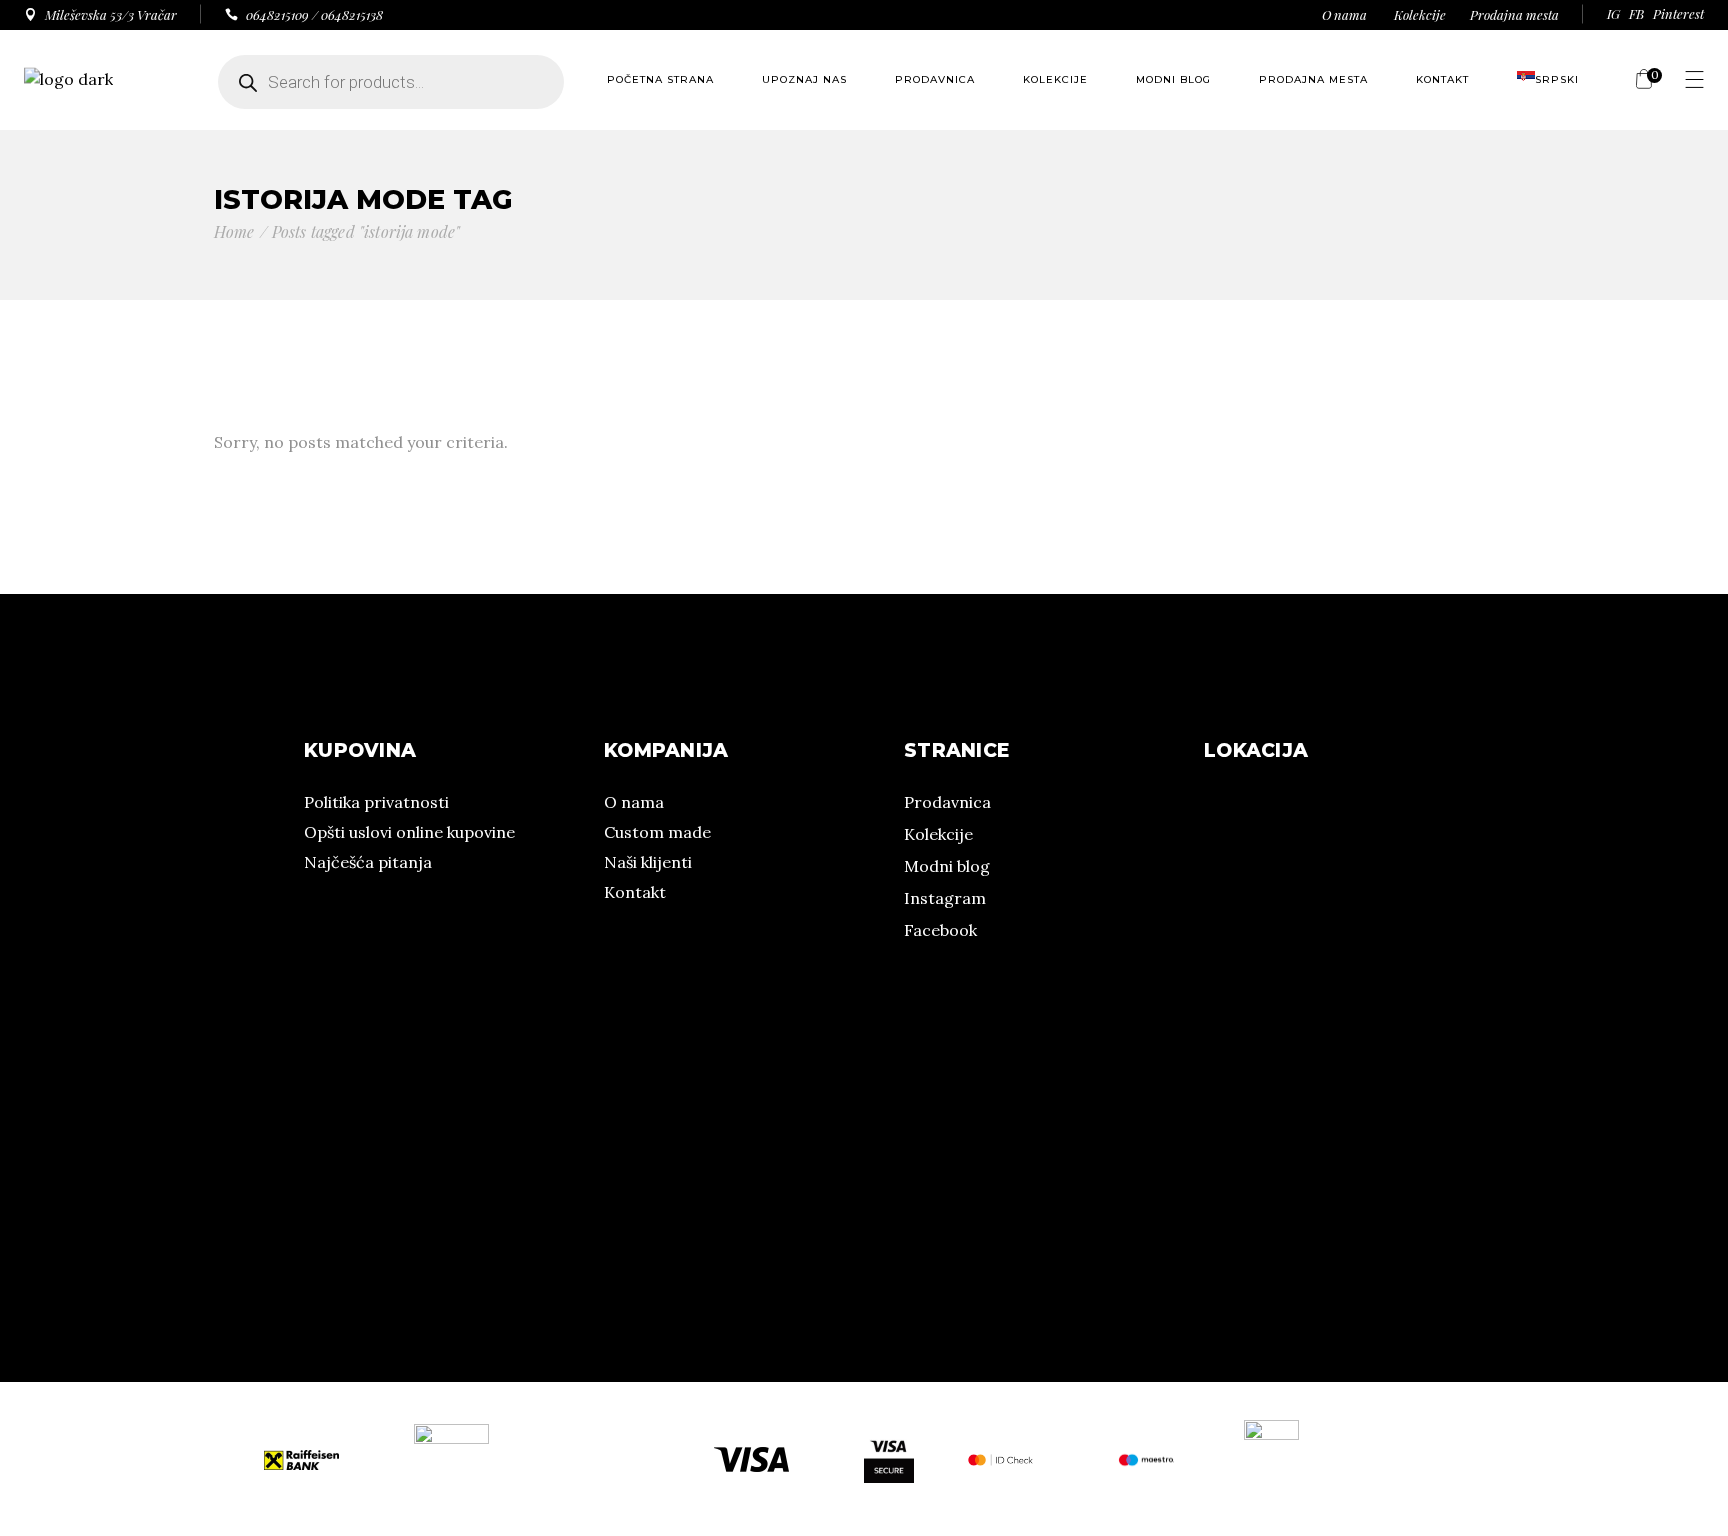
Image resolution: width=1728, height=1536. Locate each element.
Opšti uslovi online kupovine (409, 832)
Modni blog (947, 866)
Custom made (657, 832)
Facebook (940, 930)
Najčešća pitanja (368, 862)
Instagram (945, 898)
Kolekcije (1420, 14)
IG (1613, 13)
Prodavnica (947, 802)
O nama (1344, 14)
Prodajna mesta (1514, 14)
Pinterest (1678, 13)
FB (1636, 13)
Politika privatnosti (376, 802)
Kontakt (635, 892)
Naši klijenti (648, 862)
